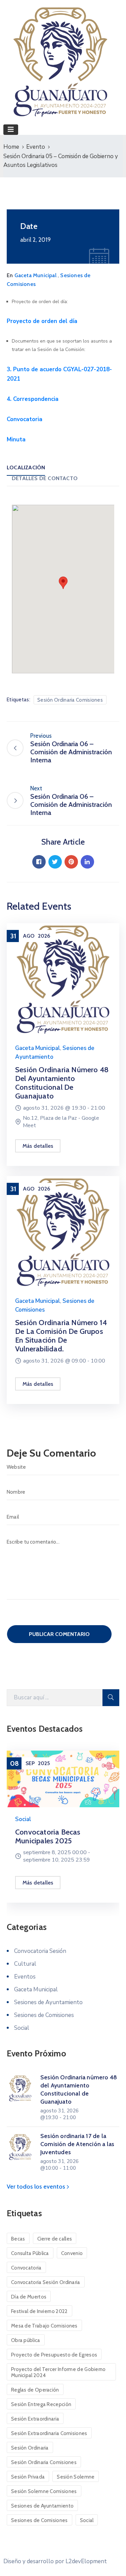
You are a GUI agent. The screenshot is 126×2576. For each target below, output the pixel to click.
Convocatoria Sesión (40, 1951)
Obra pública (26, 2340)
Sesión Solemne (76, 2477)
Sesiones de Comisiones (44, 2015)
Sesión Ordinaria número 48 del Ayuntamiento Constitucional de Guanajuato (62, 1083)
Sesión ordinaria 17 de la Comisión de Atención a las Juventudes (77, 2144)
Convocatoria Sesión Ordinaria (46, 2282)
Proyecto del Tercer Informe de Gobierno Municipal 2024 (58, 2372)
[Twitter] (55, 862)
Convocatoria (25, 419)
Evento (36, 147)
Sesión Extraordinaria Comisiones (49, 2433)
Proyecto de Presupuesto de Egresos (54, 2355)
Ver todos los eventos (37, 2187)
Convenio (72, 2253)
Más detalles (38, 1146)
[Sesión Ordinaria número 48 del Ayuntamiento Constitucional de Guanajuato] (63, 979)
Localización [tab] (26, 467)
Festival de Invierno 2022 (39, 2311)
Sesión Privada (28, 2477)
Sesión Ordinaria (30, 2448)
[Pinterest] (71, 862)
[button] (63, 583)
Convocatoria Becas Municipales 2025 (48, 1836)
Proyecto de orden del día (42, 321)
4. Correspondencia (33, 399)
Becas (18, 2239)
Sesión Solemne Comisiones (44, 2491)
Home (11, 147)
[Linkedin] (87, 862)
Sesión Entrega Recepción (41, 2404)
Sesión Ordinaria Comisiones (70, 700)
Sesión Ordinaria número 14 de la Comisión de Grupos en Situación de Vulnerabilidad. (61, 1336)
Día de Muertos (29, 2297)
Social (23, 1819)
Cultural (25, 1964)
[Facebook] (39, 862)
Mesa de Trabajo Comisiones (44, 2326)
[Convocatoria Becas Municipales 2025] (63, 1779)
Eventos (25, 1977)
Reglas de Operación (35, 2390)
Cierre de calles (55, 2239)
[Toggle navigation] (11, 130)
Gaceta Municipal (35, 275)
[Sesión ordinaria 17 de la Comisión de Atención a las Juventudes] (20, 2147)
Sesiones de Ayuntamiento (48, 2002)
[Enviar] (111, 1698)
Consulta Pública (30, 2253)
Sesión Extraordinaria (35, 2419)
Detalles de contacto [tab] (45, 478)
